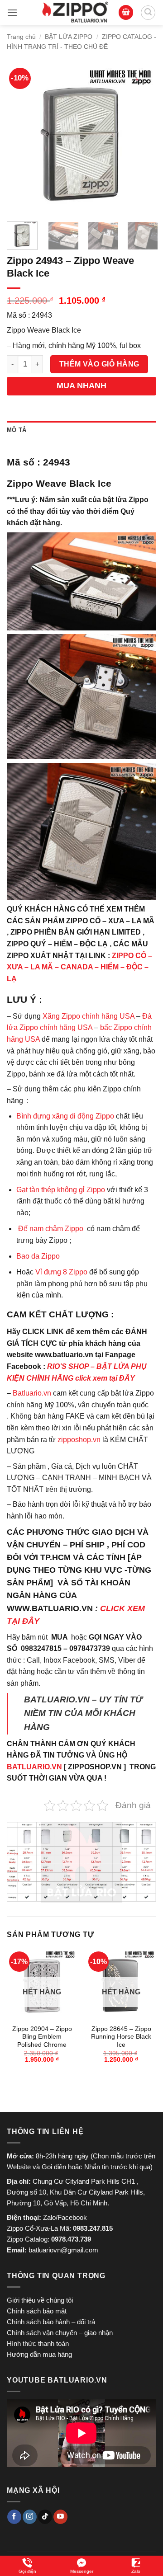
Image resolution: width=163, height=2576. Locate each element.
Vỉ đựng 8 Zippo (61, 1272)
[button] (12, 12)
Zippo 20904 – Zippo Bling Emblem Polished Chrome (42, 2037)
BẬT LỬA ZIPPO (69, 37)
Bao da (28, 1256)
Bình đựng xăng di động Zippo (65, 1116)
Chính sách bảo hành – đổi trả (51, 2322)
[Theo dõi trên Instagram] (30, 2517)
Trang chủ (21, 37)
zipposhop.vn (79, 1440)
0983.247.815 (93, 2228)
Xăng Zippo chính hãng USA (89, 1016)
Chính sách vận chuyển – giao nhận (60, 2333)
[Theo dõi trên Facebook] (14, 2517)
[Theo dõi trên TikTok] (45, 2517)
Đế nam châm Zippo (51, 1229)
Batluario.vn (32, 1393)
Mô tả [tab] (17, 430)
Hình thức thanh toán (38, 2343)
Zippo (50, 1256)
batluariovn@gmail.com (63, 2250)
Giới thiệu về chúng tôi (40, 2300)
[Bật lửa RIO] (75, 12)
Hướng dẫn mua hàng (39, 2354)
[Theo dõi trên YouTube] (60, 2517)
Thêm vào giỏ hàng (99, 364)
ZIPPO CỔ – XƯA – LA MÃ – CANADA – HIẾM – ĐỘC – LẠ (79, 967)
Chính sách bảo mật (37, 2311)
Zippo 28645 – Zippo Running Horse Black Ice (121, 2037)
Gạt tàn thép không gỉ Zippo (62, 1190)
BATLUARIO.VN (34, 1767)
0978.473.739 (71, 2239)
